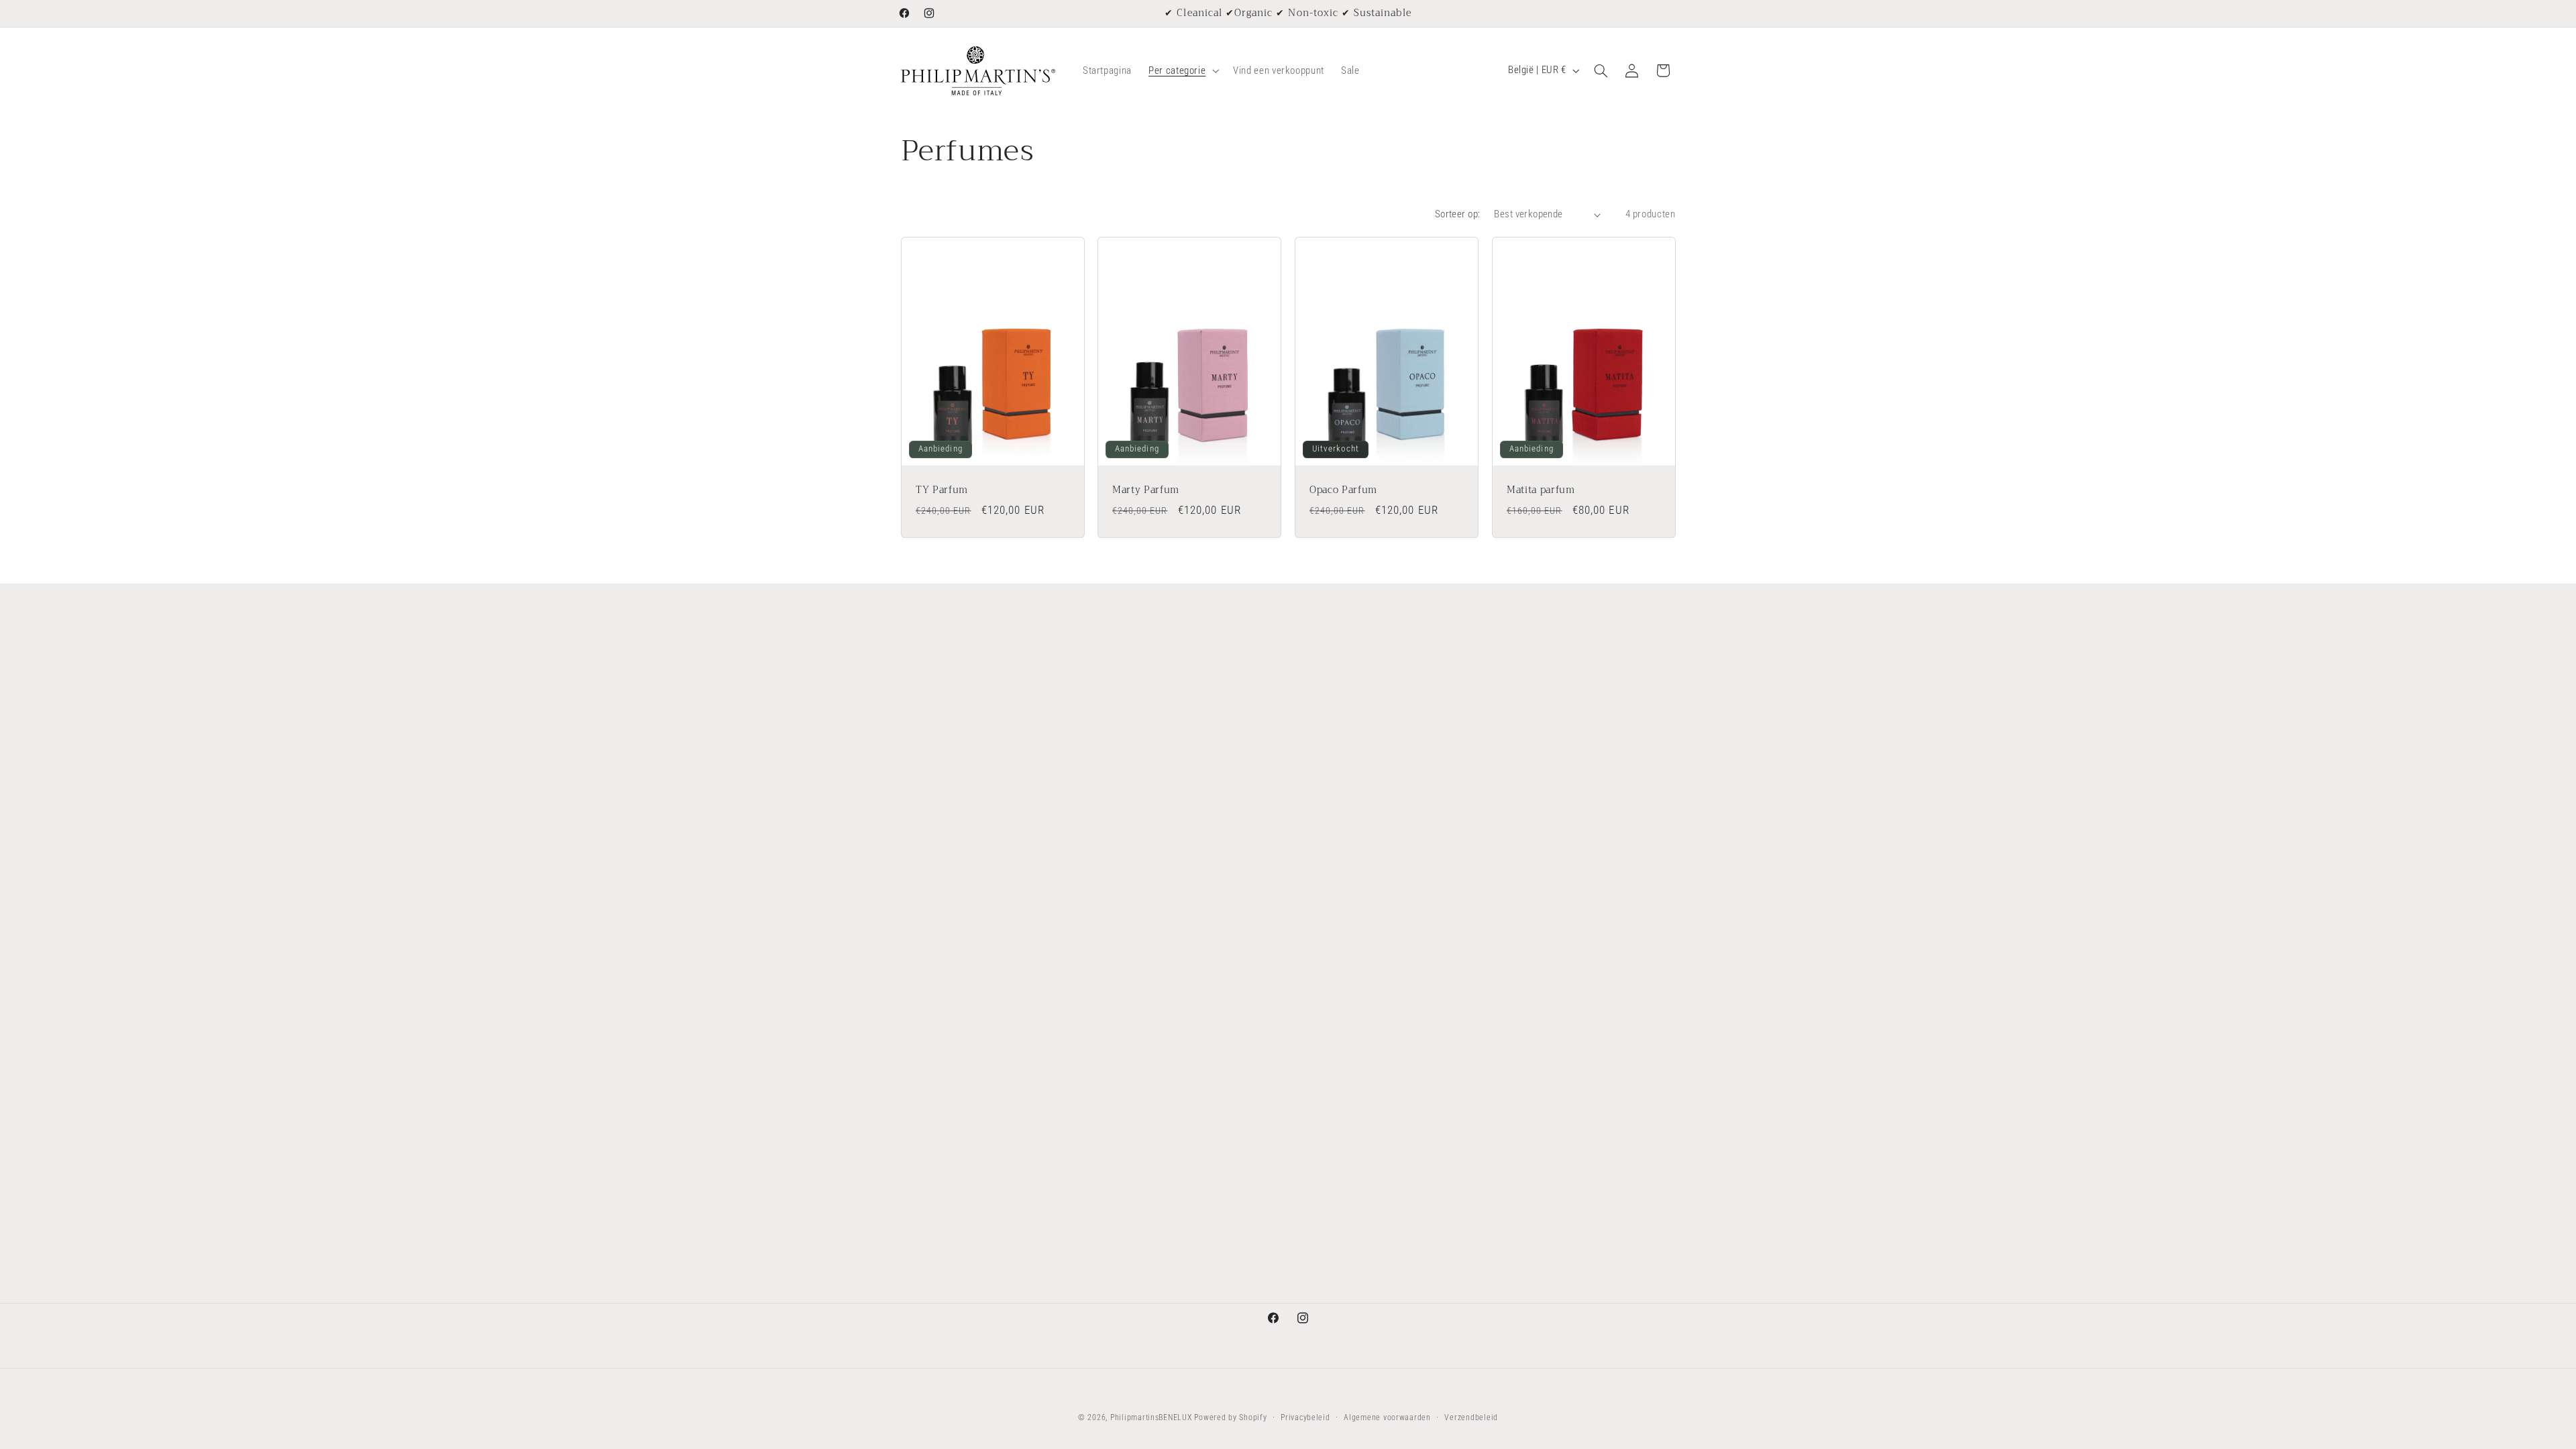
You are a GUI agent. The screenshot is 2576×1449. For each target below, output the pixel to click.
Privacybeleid (1305, 1417)
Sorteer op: (1458, 214)
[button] (1183, 70)
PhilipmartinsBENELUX (1151, 1417)
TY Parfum (942, 490)
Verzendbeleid (1471, 1417)
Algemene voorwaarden (1387, 1417)
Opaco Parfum (1343, 490)
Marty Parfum (1146, 490)
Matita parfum (1541, 490)
